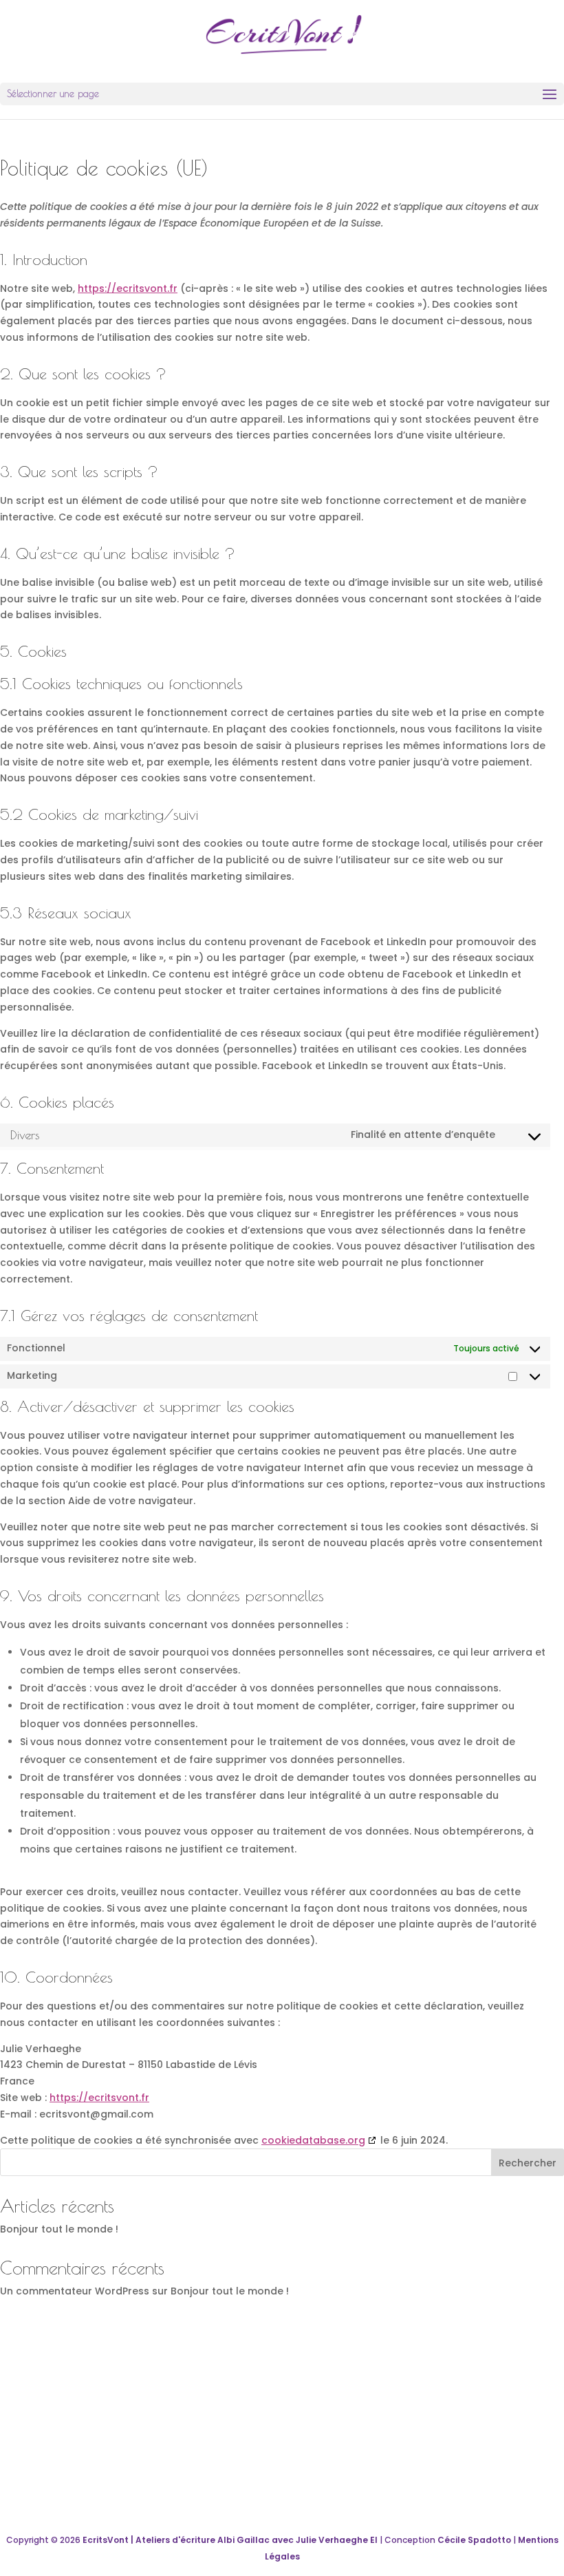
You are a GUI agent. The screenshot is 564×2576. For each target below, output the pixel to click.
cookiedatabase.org (313, 2140)
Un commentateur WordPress (75, 2291)
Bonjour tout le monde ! (59, 2229)
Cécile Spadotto (474, 2540)
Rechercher (528, 2163)
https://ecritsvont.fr (128, 288)
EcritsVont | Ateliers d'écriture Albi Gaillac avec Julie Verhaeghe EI (230, 2540)
